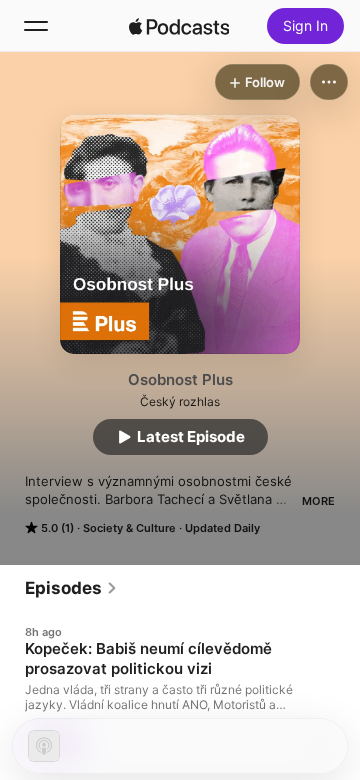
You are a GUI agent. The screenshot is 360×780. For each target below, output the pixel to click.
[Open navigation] (36, 26)
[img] (179, 26)
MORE (318, 501)
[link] (71, 588)
